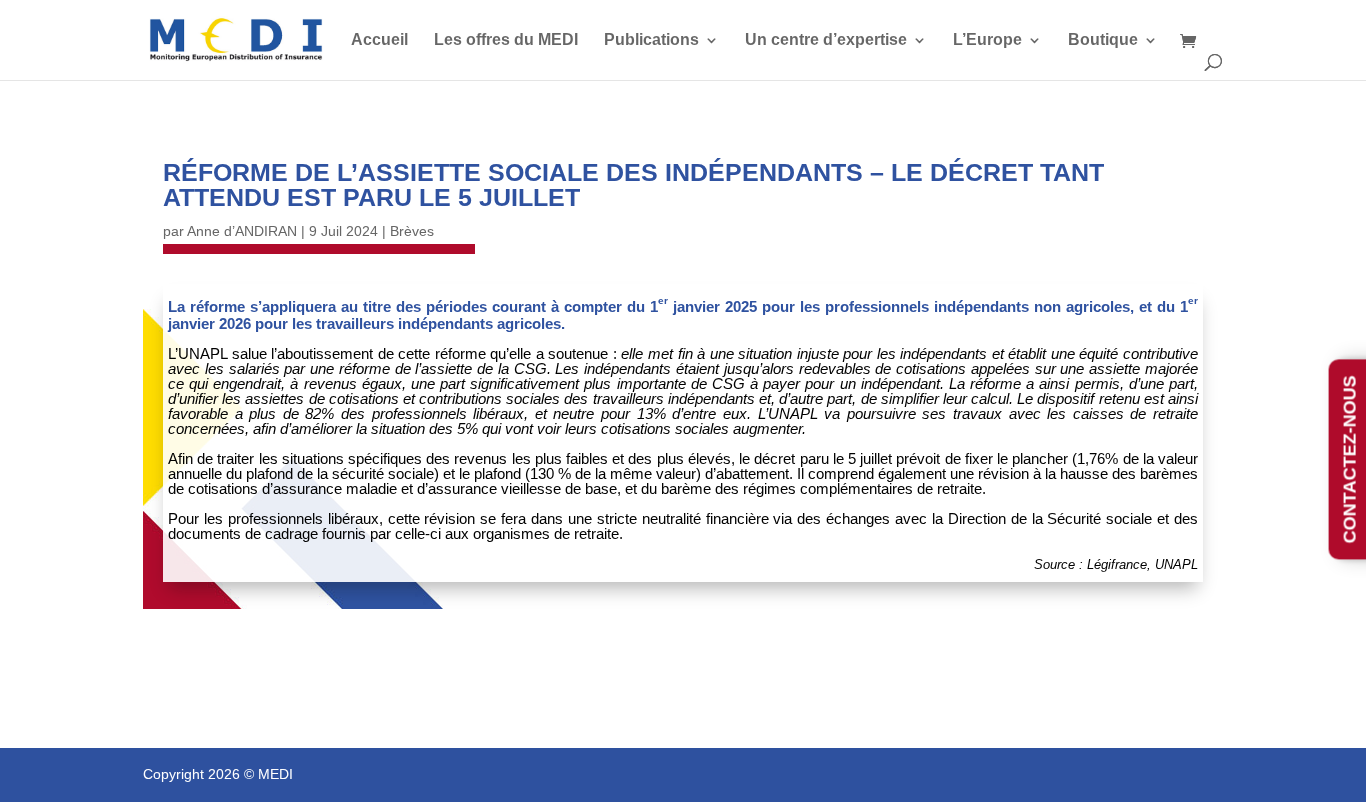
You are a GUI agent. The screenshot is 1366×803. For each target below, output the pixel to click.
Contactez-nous (1350, 459)
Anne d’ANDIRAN (242, 231)
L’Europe (987, 40)
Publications (651, 40)
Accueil (379, 40)
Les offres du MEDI (506, 40)
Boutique (1103, 40)
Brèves (412, 231)
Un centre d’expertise (826, 40)
